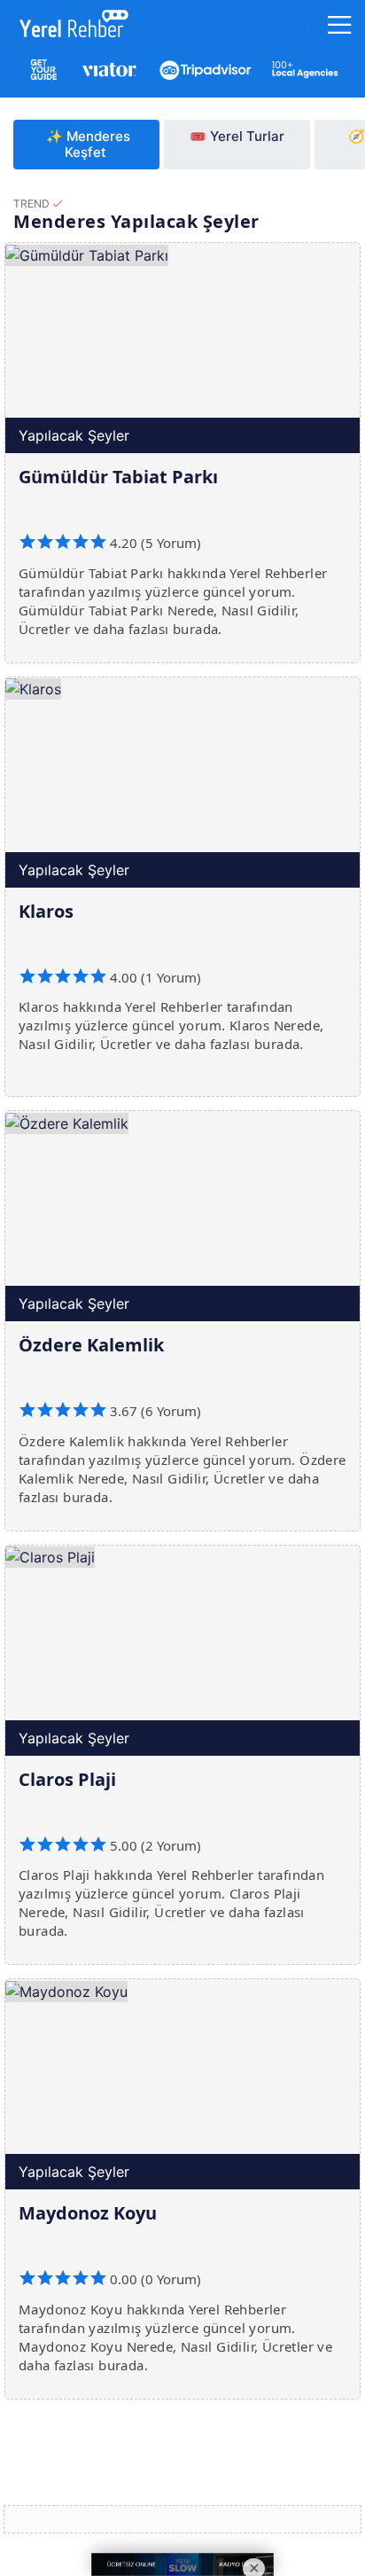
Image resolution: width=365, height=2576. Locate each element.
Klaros (46, 911)
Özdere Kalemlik (91, 1345)
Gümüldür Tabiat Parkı (118, 477)
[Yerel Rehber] (70, 27)
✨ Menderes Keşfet (88, 144)
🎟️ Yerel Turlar (237, 136)
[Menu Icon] (340, 29)
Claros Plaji (67, 1779)
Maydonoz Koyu (88, 2213)
